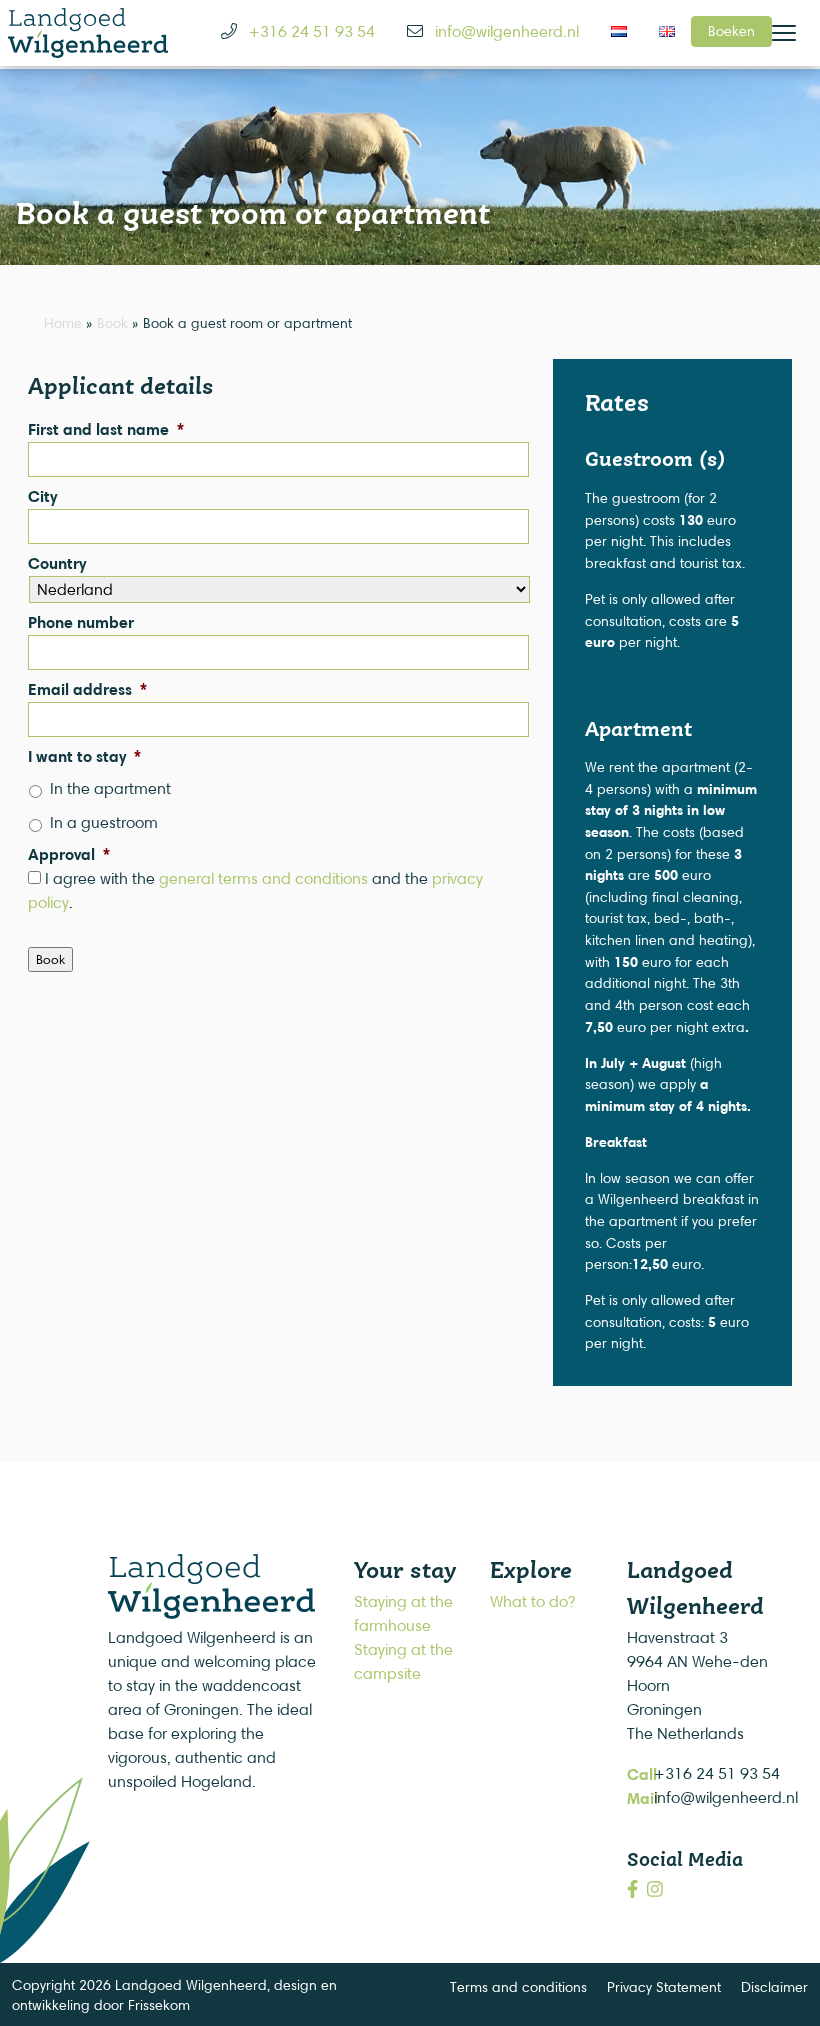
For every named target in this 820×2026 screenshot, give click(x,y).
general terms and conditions (263, 878)
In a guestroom (104, 822)
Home (63, 322)
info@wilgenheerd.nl (726, 1797)
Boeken (731, 30)
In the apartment (110, 788)
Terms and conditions (518, 1986)
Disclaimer (774, 1986)
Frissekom (159, 2004)
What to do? (532, 1601)
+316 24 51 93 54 (717, 1773)
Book (112, 322)
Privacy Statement (664, 1986)
